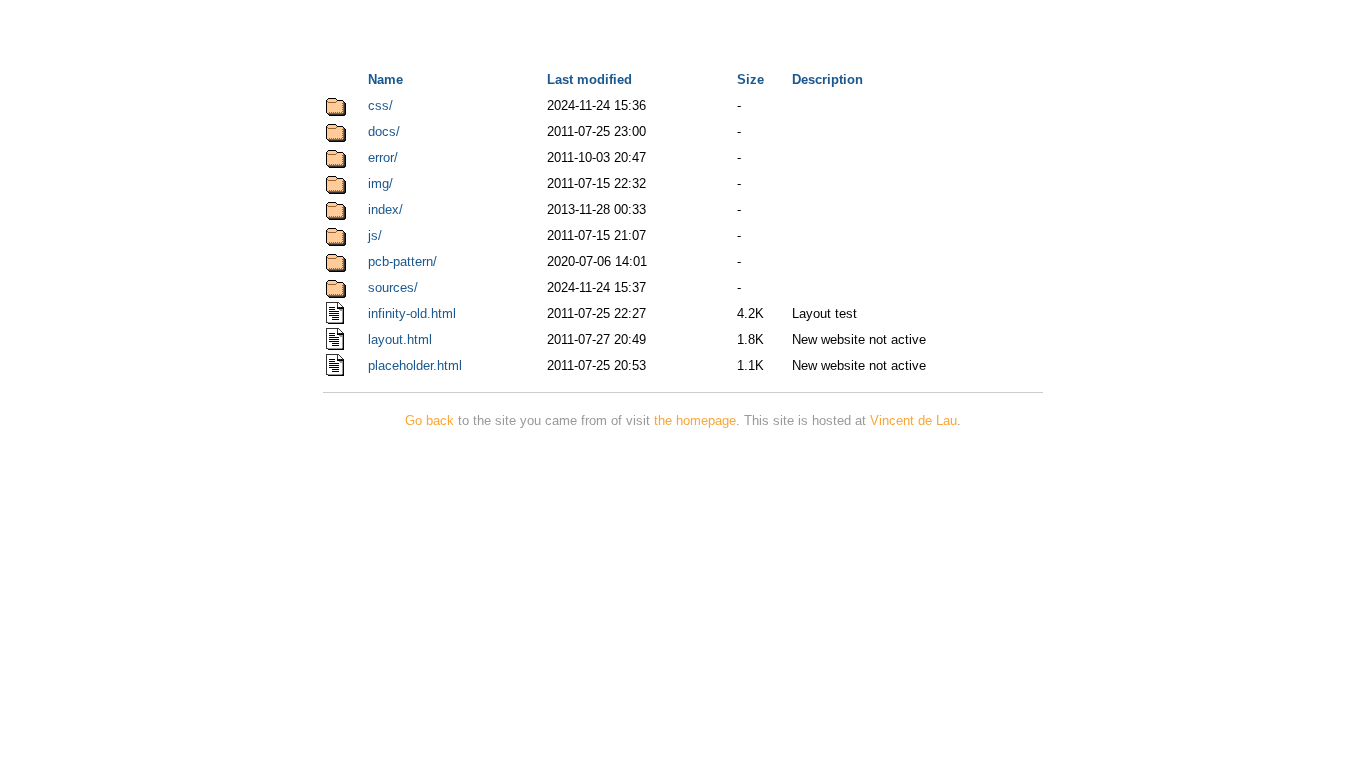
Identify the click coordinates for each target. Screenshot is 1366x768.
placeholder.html (415, 365)
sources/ (393, 287)
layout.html (400, 339)
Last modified (589, 79)
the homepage (695, 420)
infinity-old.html (412, 313)
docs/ (384, 131)
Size (750, 79)
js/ (375, 235)
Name (385, 79)
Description (827, 79)
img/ (380, 183)
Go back (429, 420)
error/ (383, 157)
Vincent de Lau (913, 420)
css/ (380, 105)
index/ (385, 209)
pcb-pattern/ (402, 261)
